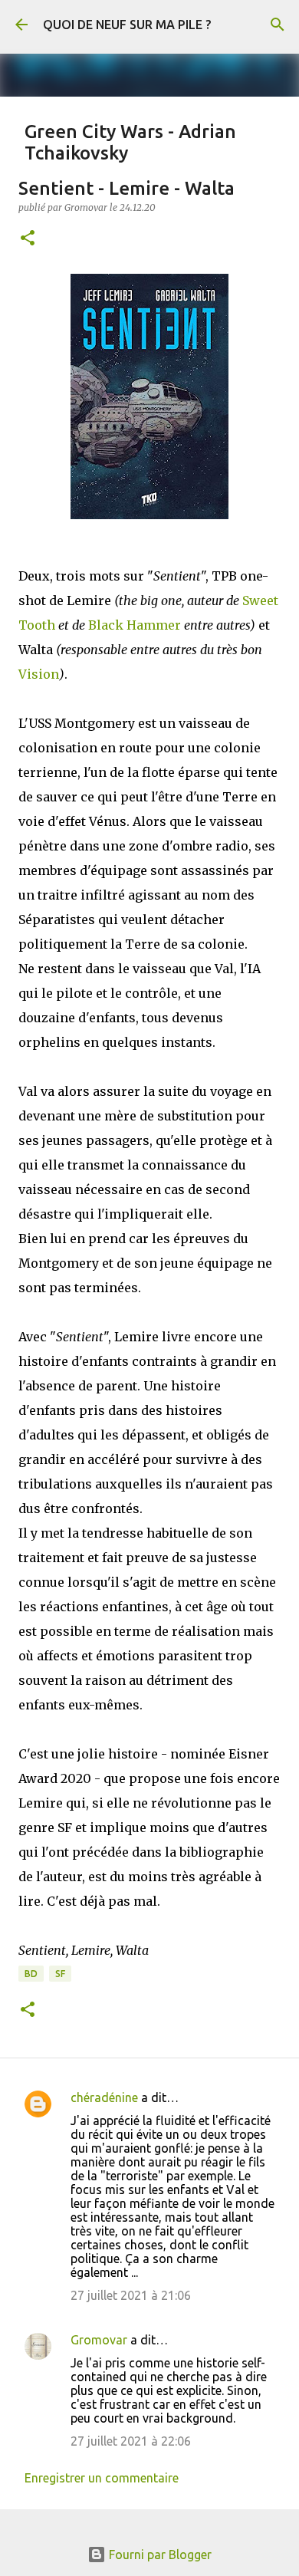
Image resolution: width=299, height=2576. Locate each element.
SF (60, 1974)
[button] (28, 239)
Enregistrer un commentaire (102, 2478)
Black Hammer (135, 625)
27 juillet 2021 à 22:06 (131, 2441)
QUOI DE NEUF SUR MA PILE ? (127, 25)
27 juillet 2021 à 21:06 (131, 2295)
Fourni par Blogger (159, 2555)
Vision (39, 674)
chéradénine (104, 2097)
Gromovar (99, 2340)
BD (31, 1974)
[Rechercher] (278, 25)
